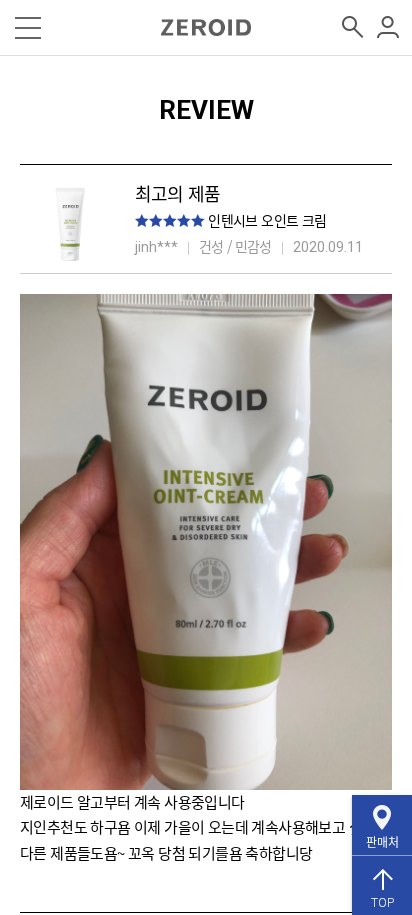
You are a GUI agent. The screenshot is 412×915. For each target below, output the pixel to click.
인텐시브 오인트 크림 (267, 220)
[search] (353, 28)
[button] (28, 28)
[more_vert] (388, 28)
